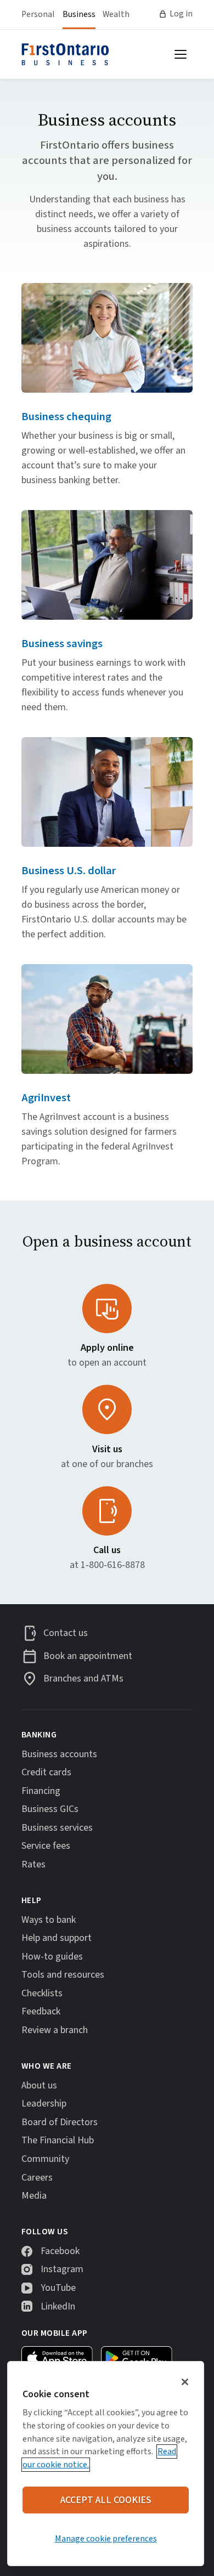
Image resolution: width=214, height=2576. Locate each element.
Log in (181, 14)
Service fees (46, 1846)
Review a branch (55, 2030)
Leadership (44, 2104)
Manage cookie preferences (106, 2539)
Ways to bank (49, 1920)
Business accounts (59, 1754)
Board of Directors (60, 2122)
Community (45, 2159)
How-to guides (52, 1957)
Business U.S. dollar (69, 871)
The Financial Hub (58, 2140)
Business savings (62, 644)
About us (39, 2085)
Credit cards (46, 1772)
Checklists (42, 1993)
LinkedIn (58, 2306)
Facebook (60, 2251)
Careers (37, 2178)
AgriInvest (46, 1098)
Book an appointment (88, 1656)
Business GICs (50, 1809)
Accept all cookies (106, 2500)
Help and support (57, 1938)
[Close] (185, 2382)
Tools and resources (63, 1975)
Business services (57, 1828)
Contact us (66, 1634)
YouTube (58, 2288)
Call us (107, 1550)
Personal (38, 14)
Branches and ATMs (83, 1679)
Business (79, 14)
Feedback (41, 2011)
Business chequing (66, 417)
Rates (33, 1864)
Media (34, 2196)
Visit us (107, 1449)
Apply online (107, 1348)
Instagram (62, 2269)
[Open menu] (181, 54)
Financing (41, 1791)
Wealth (116, 14)
